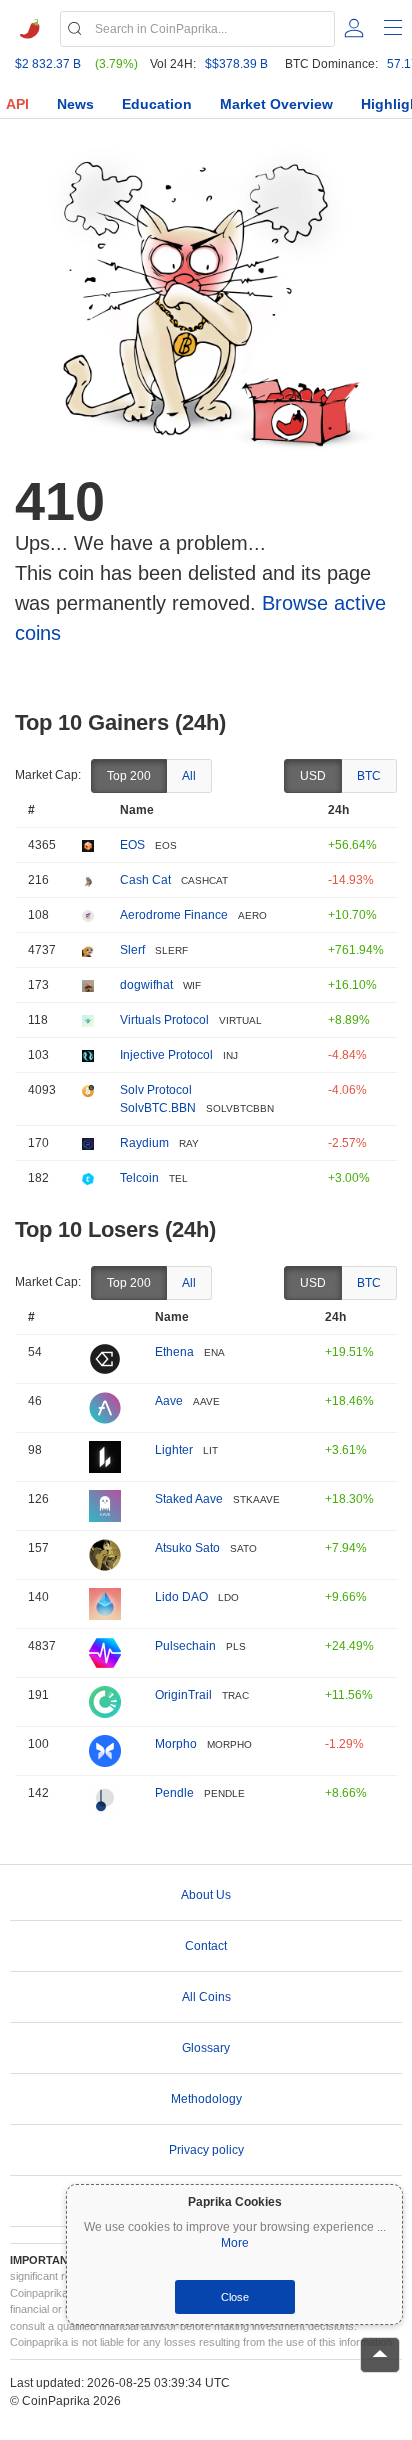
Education (157, 104)
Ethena (174, 1352)
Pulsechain (185, 1646)
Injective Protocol (166, 1055)
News (75, 104)
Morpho (176, 1744)
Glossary (206, 2048)
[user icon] (354, 28)
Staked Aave (189, 1499)
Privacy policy (206, 2150)
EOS (132, 845)
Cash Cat (145, 880)
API (17, 104)
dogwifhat (146, 985)
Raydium (144, 1143)
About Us (206, 1895)
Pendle (174, 1793)
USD (313, 776)
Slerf (132, 950)
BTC (369, 776)
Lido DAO (181, 1597)
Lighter (174, 1450)
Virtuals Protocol (164, 1020)
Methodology (206, 2099)
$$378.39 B (236, 64)
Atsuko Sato (187, 1548)
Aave (169, 1401)
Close (235, 2297)
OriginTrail (183, 1695)
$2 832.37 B (48, 64)
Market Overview (276, 104)
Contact (206, 1946)
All (189, 776)
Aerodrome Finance (174, 915)
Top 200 (129, 776)
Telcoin (139, 1178)
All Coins (206, 1997)
